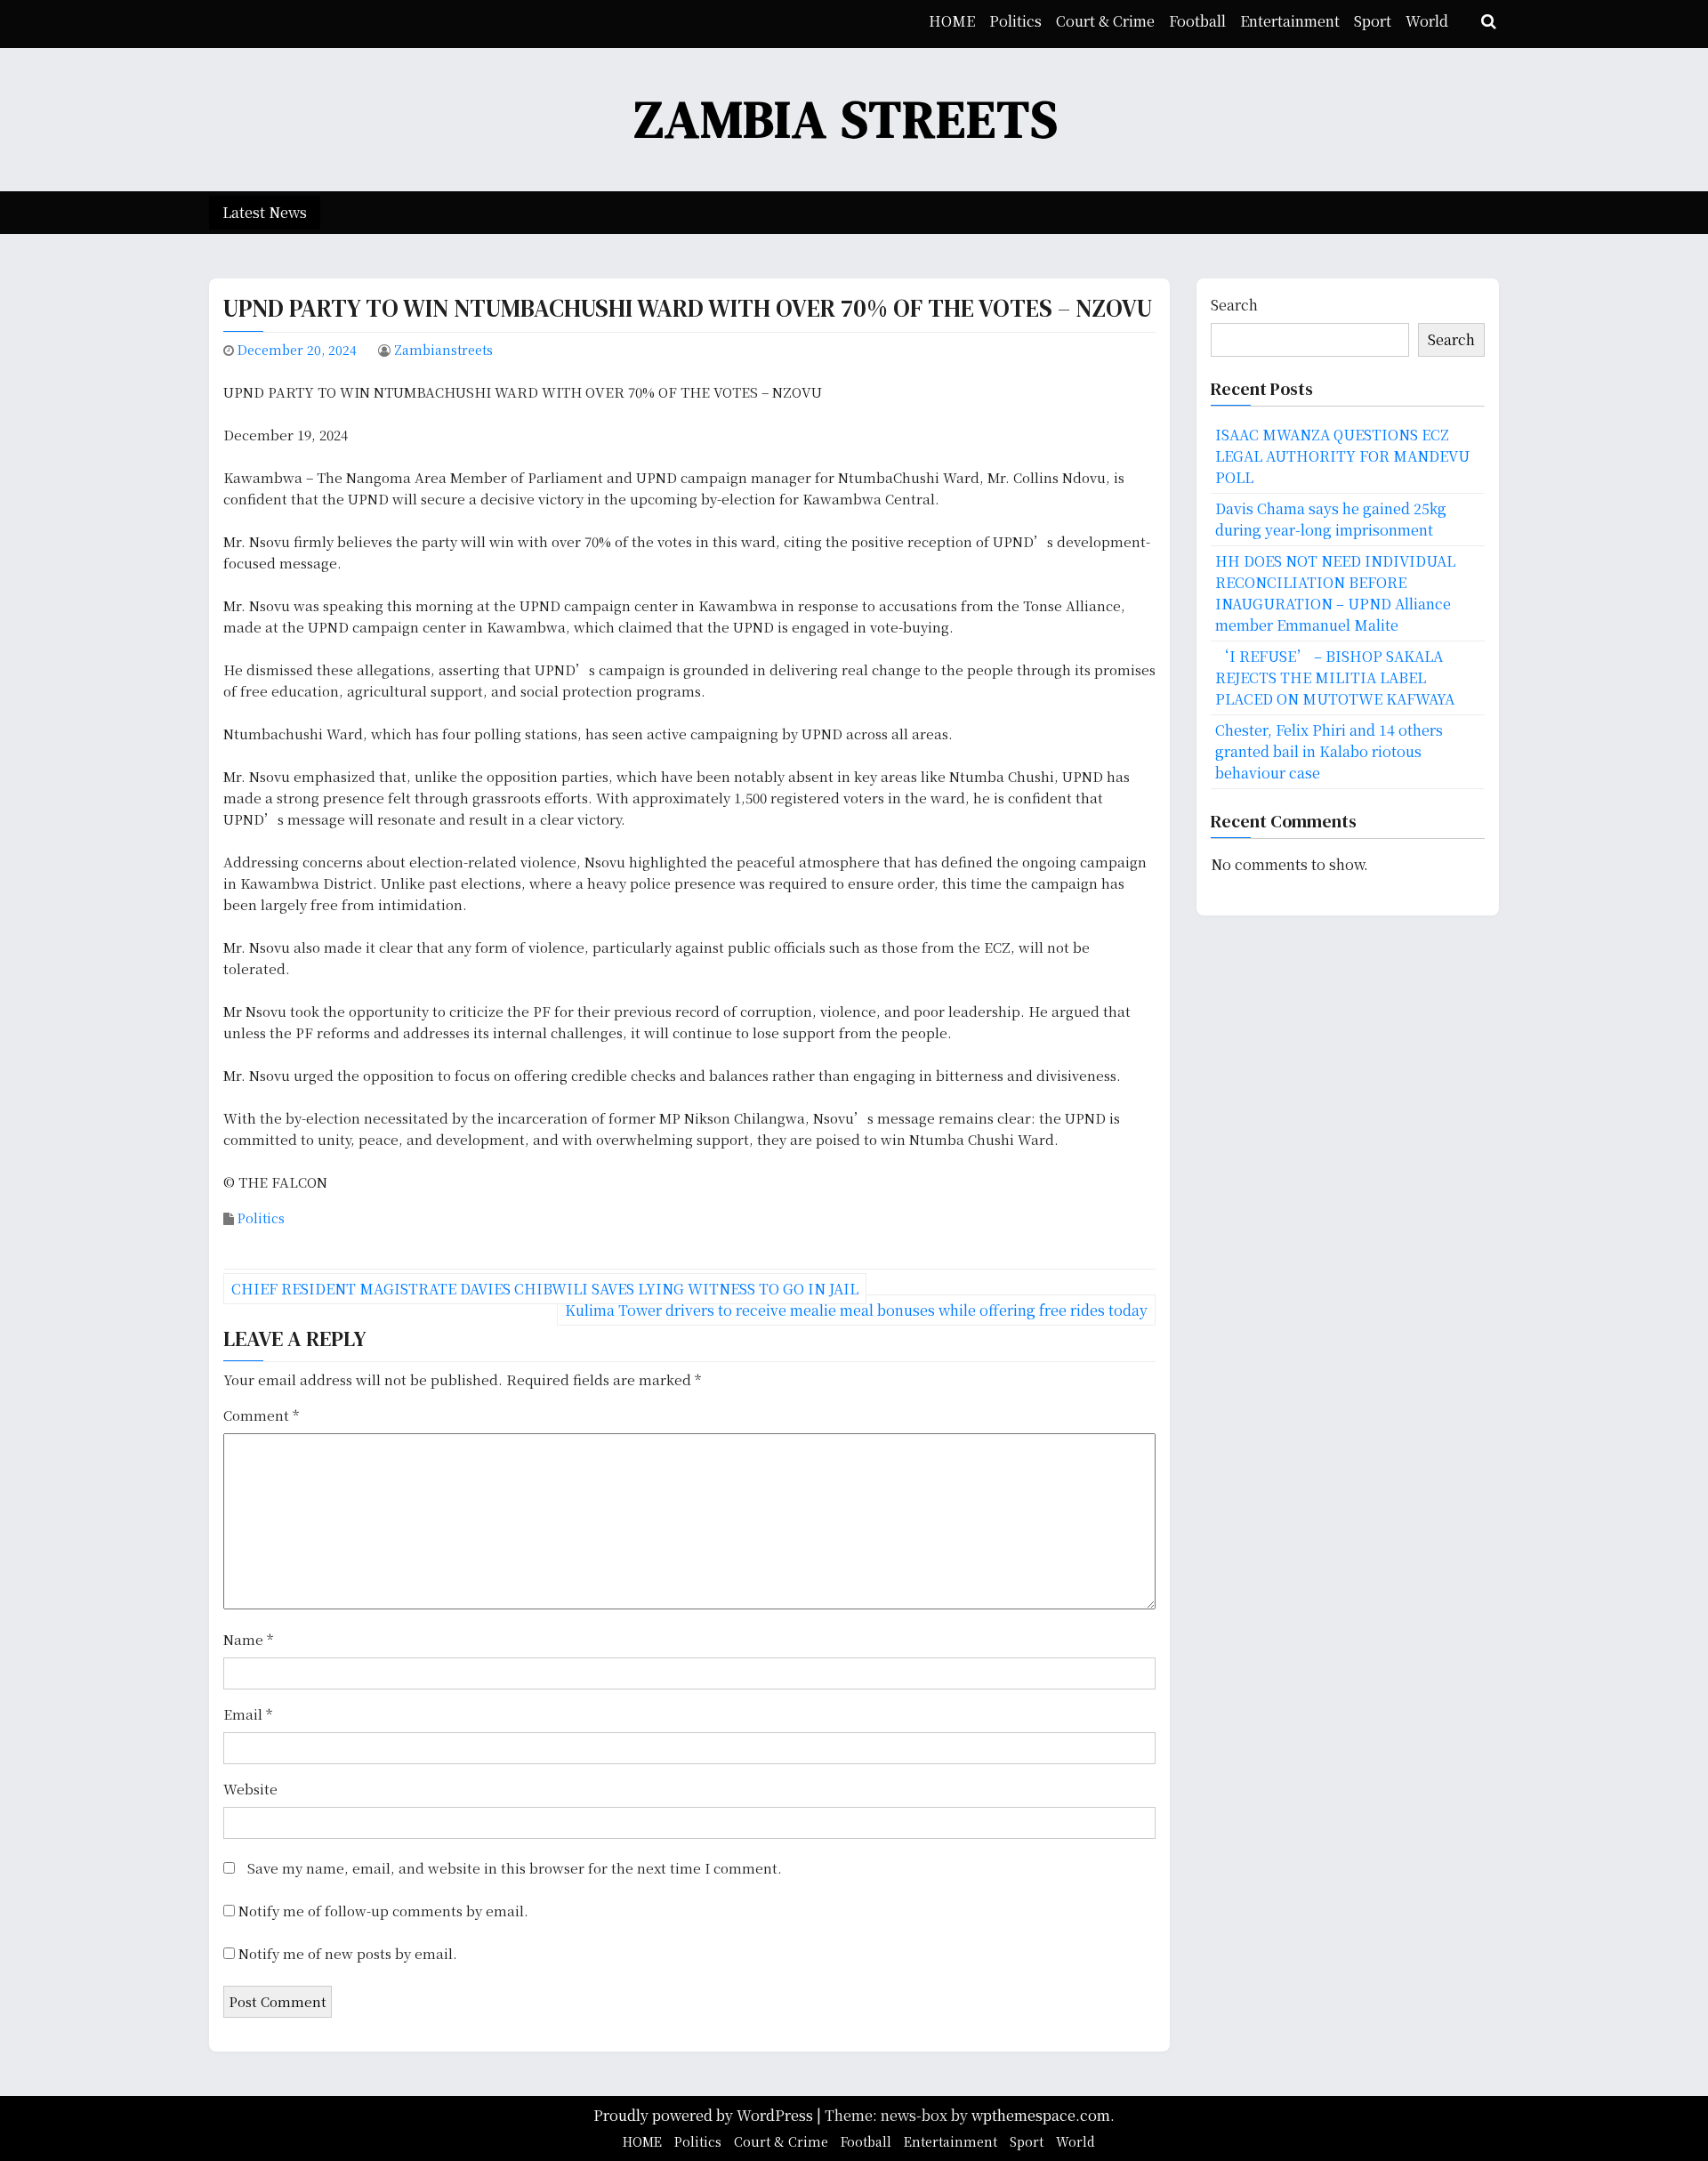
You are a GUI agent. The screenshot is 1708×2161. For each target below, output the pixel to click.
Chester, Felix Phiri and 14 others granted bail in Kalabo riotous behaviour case (1329, 751)
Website (250, 1789)
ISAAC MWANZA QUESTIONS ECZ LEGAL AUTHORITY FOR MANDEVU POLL (1342, 456)
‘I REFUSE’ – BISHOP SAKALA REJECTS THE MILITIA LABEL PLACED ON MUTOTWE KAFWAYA (1335, 677)
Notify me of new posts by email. (348, 1953)
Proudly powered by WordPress (705, 2115)
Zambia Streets (847, 119)
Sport (1373, 21)
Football (1197, 21)
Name (248, 1639)
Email (248, 1714)
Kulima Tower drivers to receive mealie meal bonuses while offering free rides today (856, 1310)
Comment (261, 1415)
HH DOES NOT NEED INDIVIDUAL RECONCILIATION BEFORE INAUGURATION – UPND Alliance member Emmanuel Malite (1335, 593)
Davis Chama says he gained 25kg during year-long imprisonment (1331, 519)
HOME (952, 21)
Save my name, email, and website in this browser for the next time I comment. (515, 1868)
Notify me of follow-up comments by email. (383, 1911)
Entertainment (1290, 21)
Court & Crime (1105, 21)
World (1427, 21)
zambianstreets (443, 350)
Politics (1015, 21)
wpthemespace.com (1041, 2115)
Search (1234, 305)
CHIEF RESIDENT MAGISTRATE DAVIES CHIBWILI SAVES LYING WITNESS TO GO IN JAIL (545, 1289)
